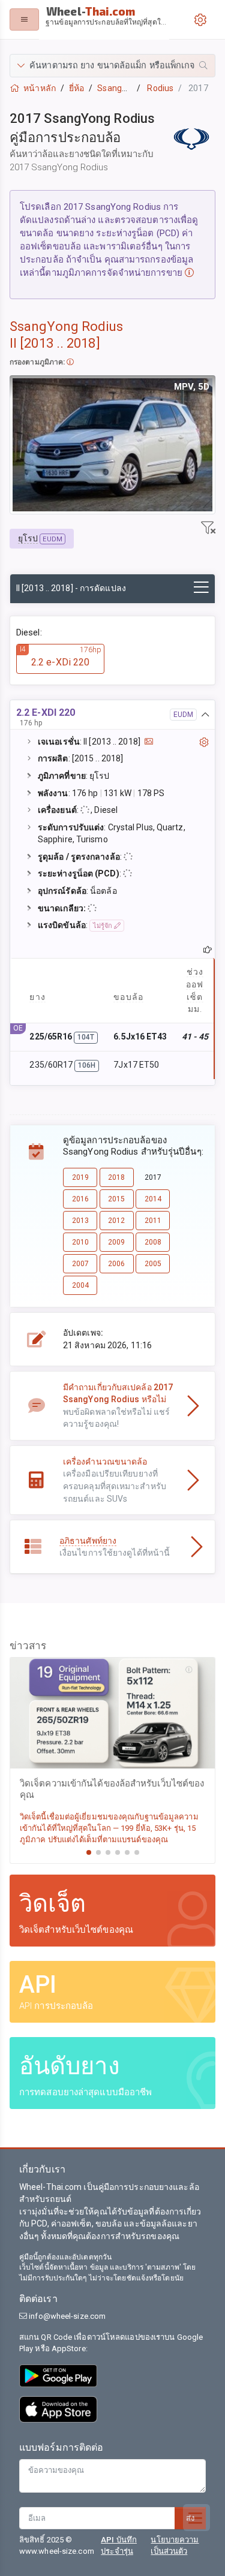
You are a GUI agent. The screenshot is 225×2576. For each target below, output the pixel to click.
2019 (80, 1177)
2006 (116, 1264)
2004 (80, 1285)
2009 (116, 1242)
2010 (80, 1242)
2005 (153, 1264)
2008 (153, 1242)
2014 (153, 1199)
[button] (112, 66)
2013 (80, 1221)
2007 (80, 1264)
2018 (116, 1177)
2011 (153, 1221)
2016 (80, 1199)
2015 (116, 1199)
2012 (116, 1221)
